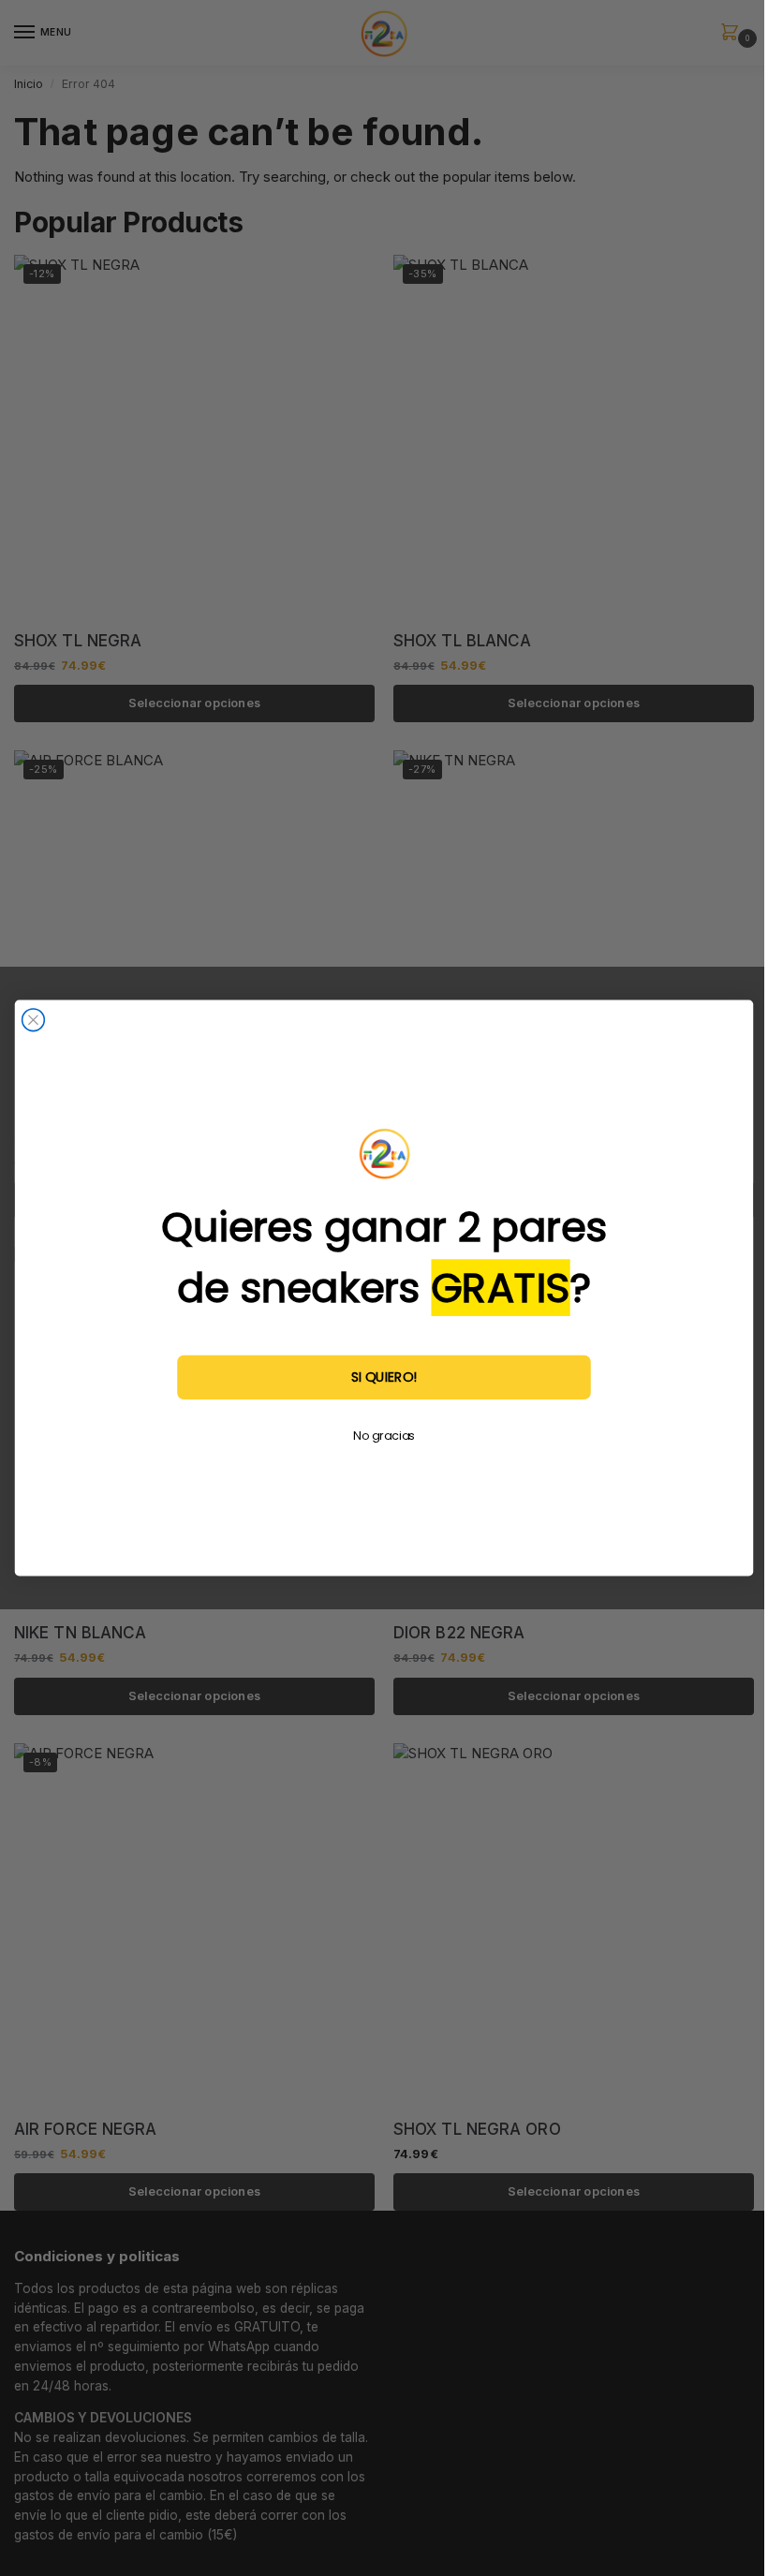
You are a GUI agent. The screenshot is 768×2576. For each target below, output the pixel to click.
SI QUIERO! (384, 1377)
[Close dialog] (34, 1020)
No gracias (384, 1436)
